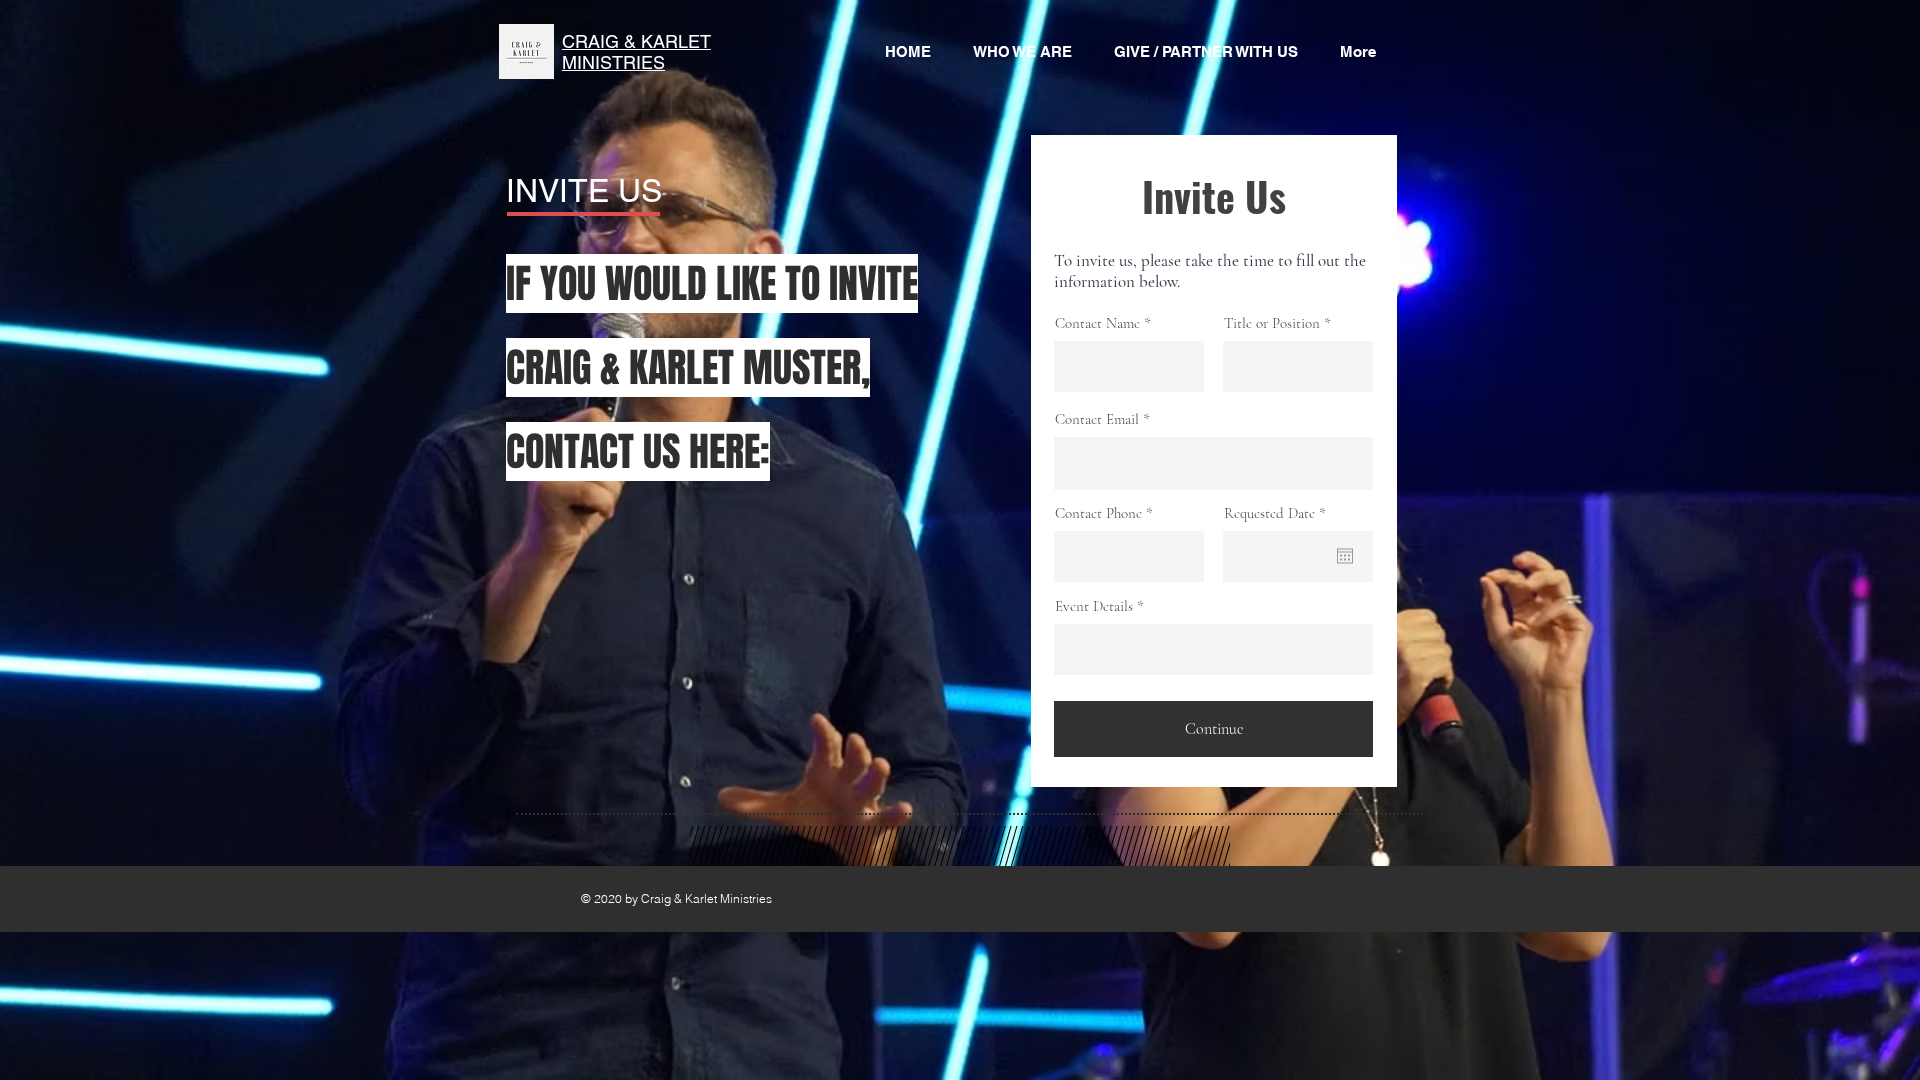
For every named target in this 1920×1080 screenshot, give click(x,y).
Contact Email (1097, 419)
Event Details (1094, 606)
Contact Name (1097, 323)
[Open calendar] (1345, 556)
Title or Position (1272, 323)
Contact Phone (1098, 513)
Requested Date (1278, 513)
